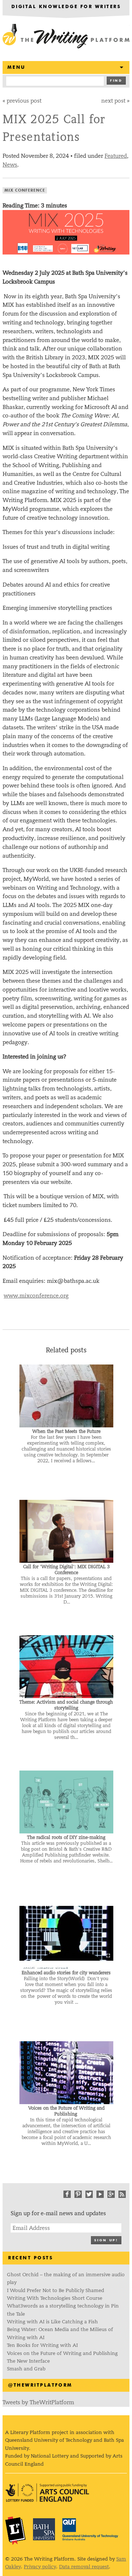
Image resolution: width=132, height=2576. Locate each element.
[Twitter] (89, 2194)
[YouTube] (100, 2194)
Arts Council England (47, 2493)
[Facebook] (67, 2194)
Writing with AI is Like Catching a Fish (52, 2322)
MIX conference (25, 190)
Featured (116, 156)
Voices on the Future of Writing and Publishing (63, 2353)
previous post (24, 101)
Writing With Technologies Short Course (55, 2298)
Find (116, 81)
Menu (16, 67)
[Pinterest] (78, 2194)
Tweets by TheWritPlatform (38, 2402)
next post (113, 101)
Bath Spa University (44, 2529)
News (10, 165)
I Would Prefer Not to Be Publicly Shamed (56, 2290)
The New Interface (28, 2361)
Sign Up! (106, 2240)
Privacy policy (40, 2567)
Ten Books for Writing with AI (42, 2345)
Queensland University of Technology (90, 2529)
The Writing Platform (66, 37)
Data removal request (84, 2567)
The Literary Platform (15, 2530)
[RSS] (122, 2194)
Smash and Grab (26, 2369)
